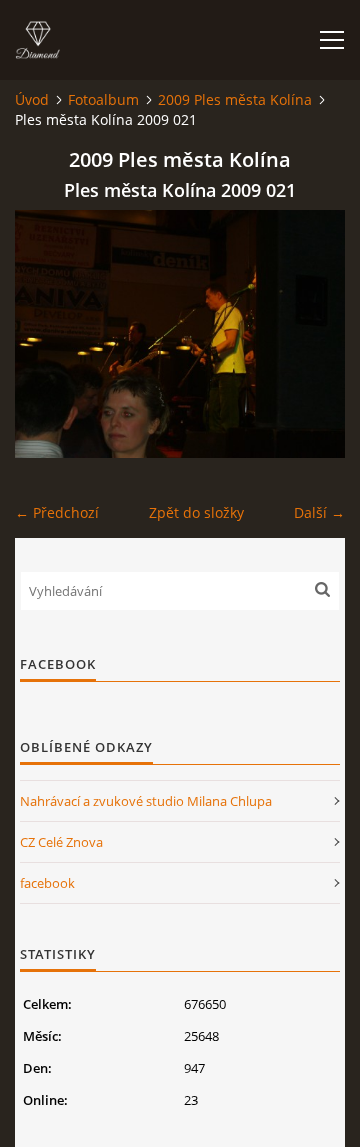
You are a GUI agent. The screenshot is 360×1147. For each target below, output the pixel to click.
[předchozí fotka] (47, 334)
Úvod (32, 99)
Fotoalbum (103, 99)
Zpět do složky (196, 512)
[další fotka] (312, 334)
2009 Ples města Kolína (235, 99)
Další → (319, 512)
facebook (47, 883)
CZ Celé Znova (61, 842)
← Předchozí (57, 512)
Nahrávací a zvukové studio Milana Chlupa (146, 801)
